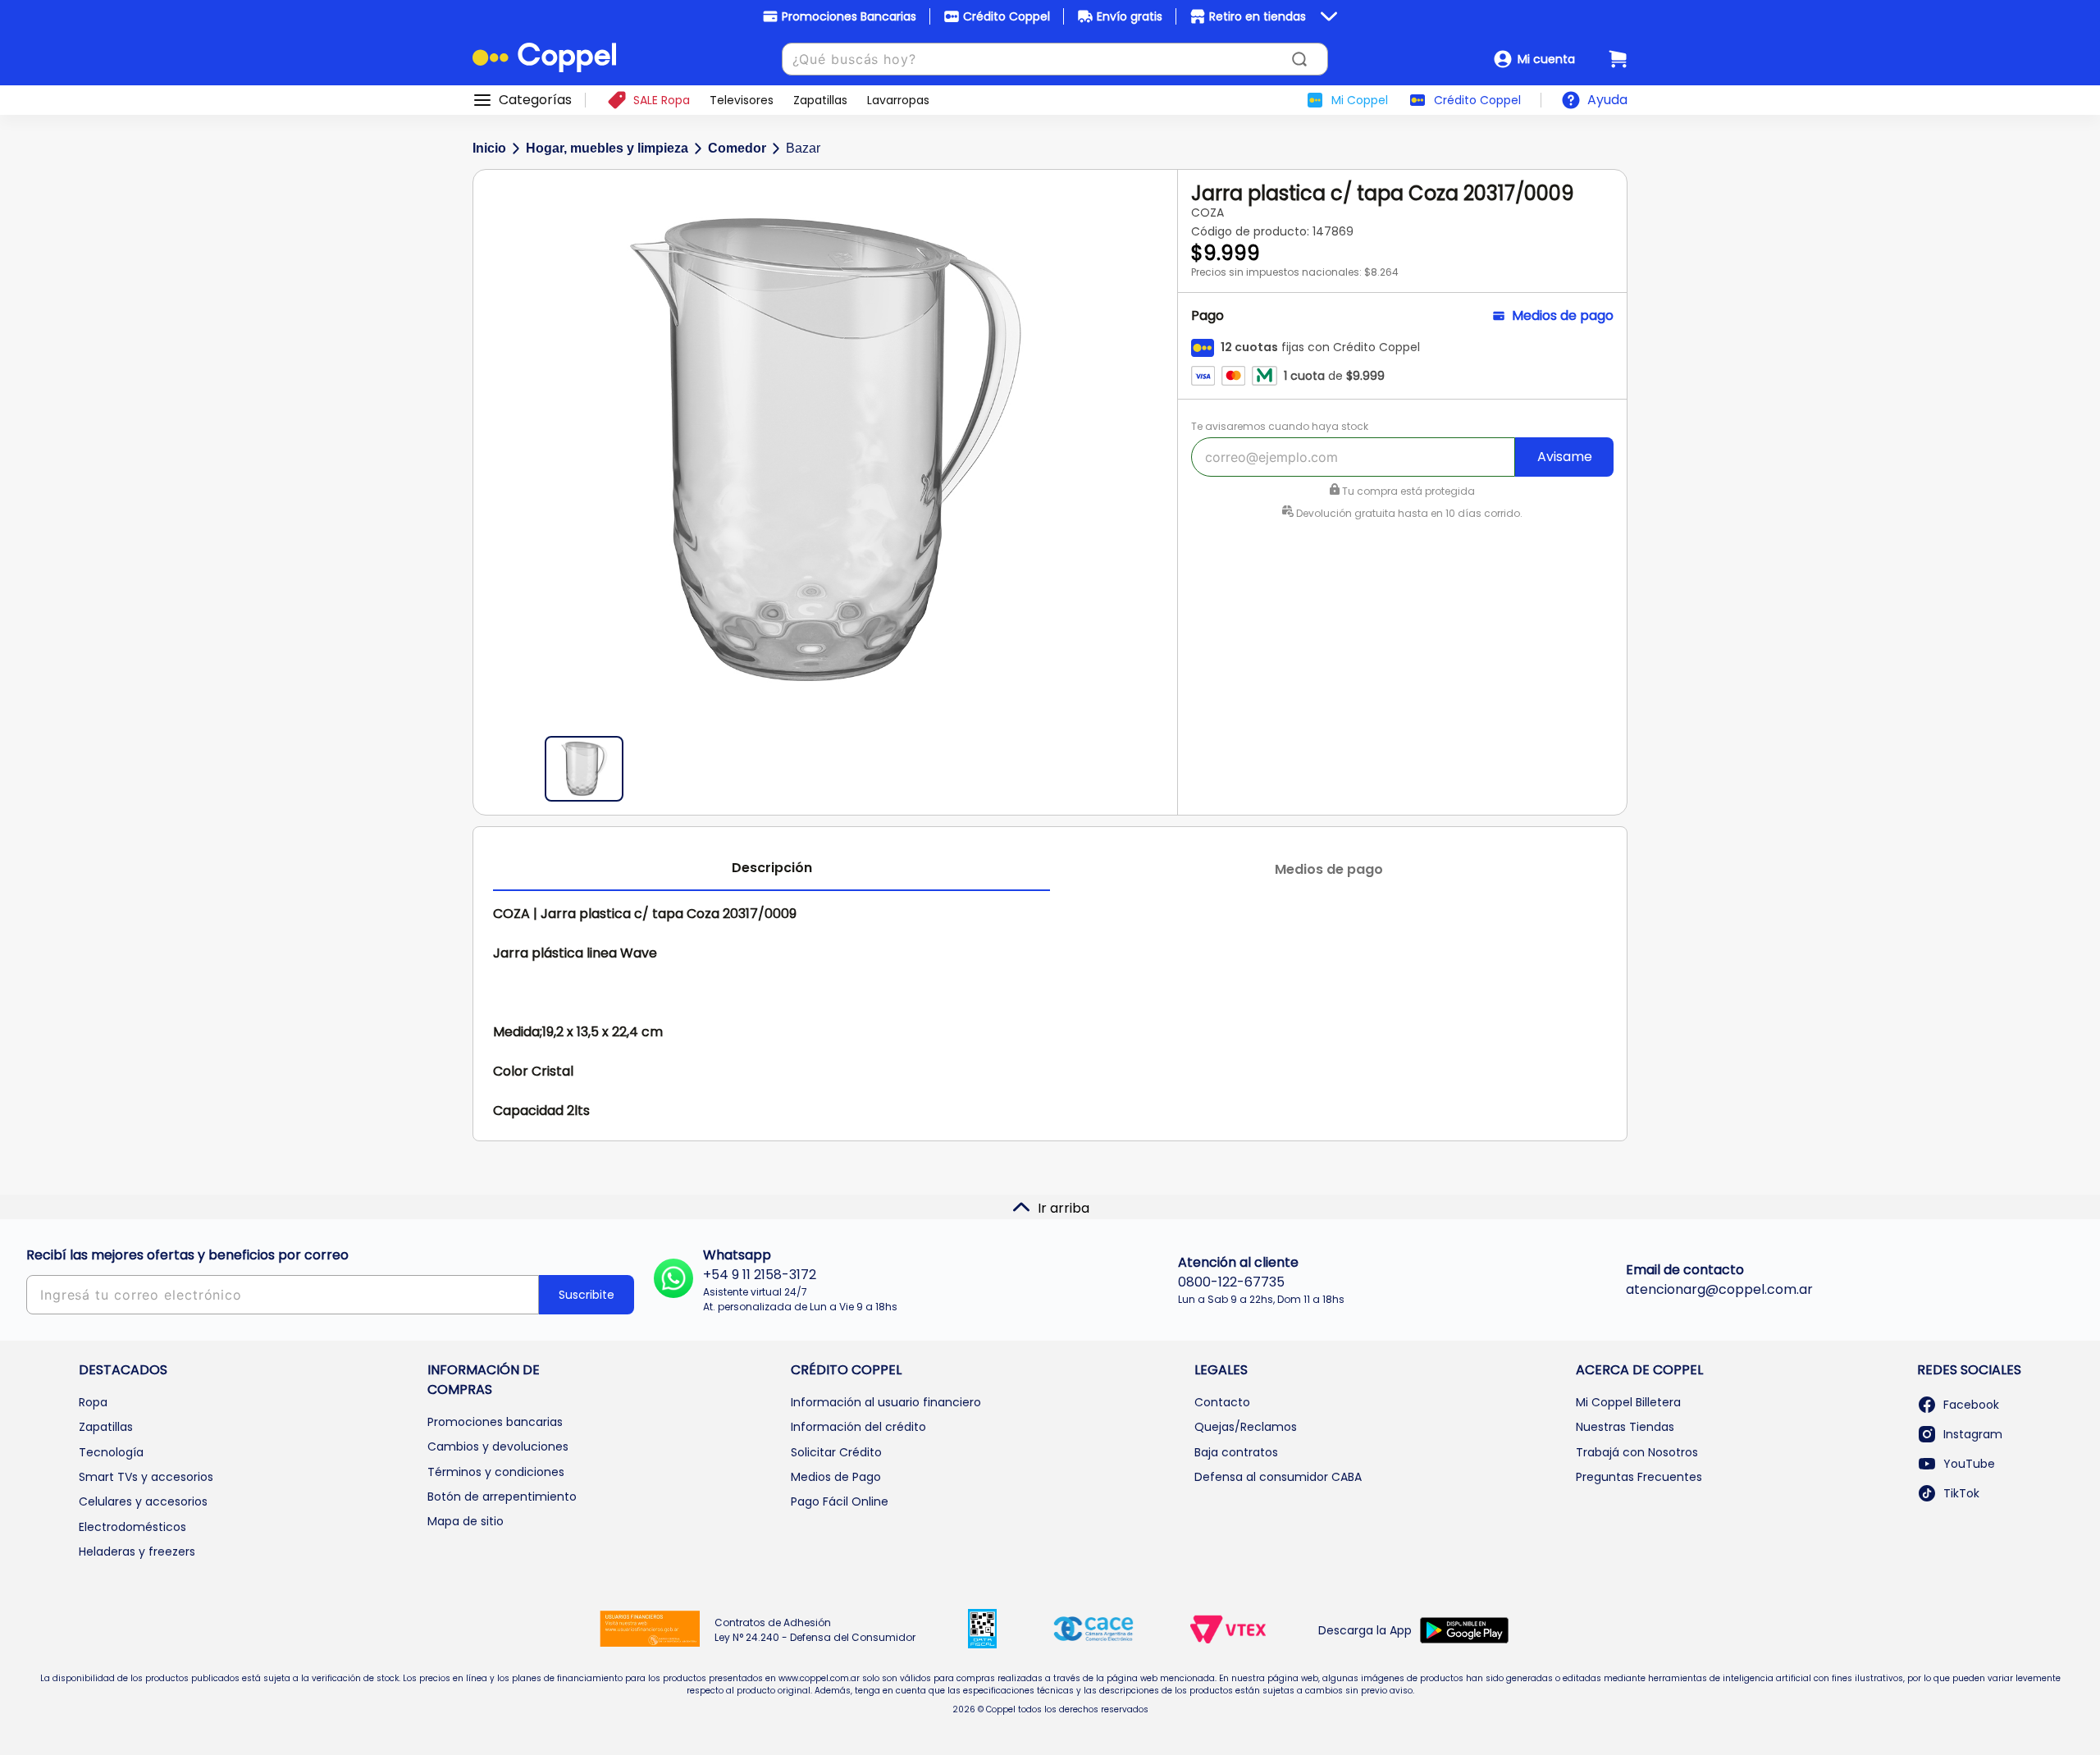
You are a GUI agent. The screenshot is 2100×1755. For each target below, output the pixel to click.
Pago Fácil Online (840, 1501)
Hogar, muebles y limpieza (607, 148)
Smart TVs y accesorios (146, 1477)
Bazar (803, 148)
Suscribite (587, 1295)
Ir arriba (1064, 1208)
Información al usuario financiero (886, 1402)
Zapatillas (106, 1427)
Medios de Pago (836, 1477)
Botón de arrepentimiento (502, 1497)
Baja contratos (1236, 1452)
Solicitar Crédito (836, 1452)
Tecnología (111, 1452)
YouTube (1969, 1464)
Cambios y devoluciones (498, 1447)
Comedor (737, 148)
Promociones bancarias (495, 1422)
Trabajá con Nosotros (1637, 1452)
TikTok (1961, 1493)
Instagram (1973, 1434)
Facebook (1971, 1405)
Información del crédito (858, 1427)
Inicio (489, 148)
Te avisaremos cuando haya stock (1280, 426)
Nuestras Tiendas (1625, 1427)
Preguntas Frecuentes (1639, 1477)
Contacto (1222, 1402)
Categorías (535, 100)
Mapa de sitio (466, 1521)
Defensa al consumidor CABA (1278, 1477)
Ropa (93, 1402)
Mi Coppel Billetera (1628, 1402)
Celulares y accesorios (143, 1501)
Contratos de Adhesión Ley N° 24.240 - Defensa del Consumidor (815, 1630)
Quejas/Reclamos (1246, 1427)
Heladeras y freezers (137, 1552)
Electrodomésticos (132, 1527)
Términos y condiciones (496, 1472)
